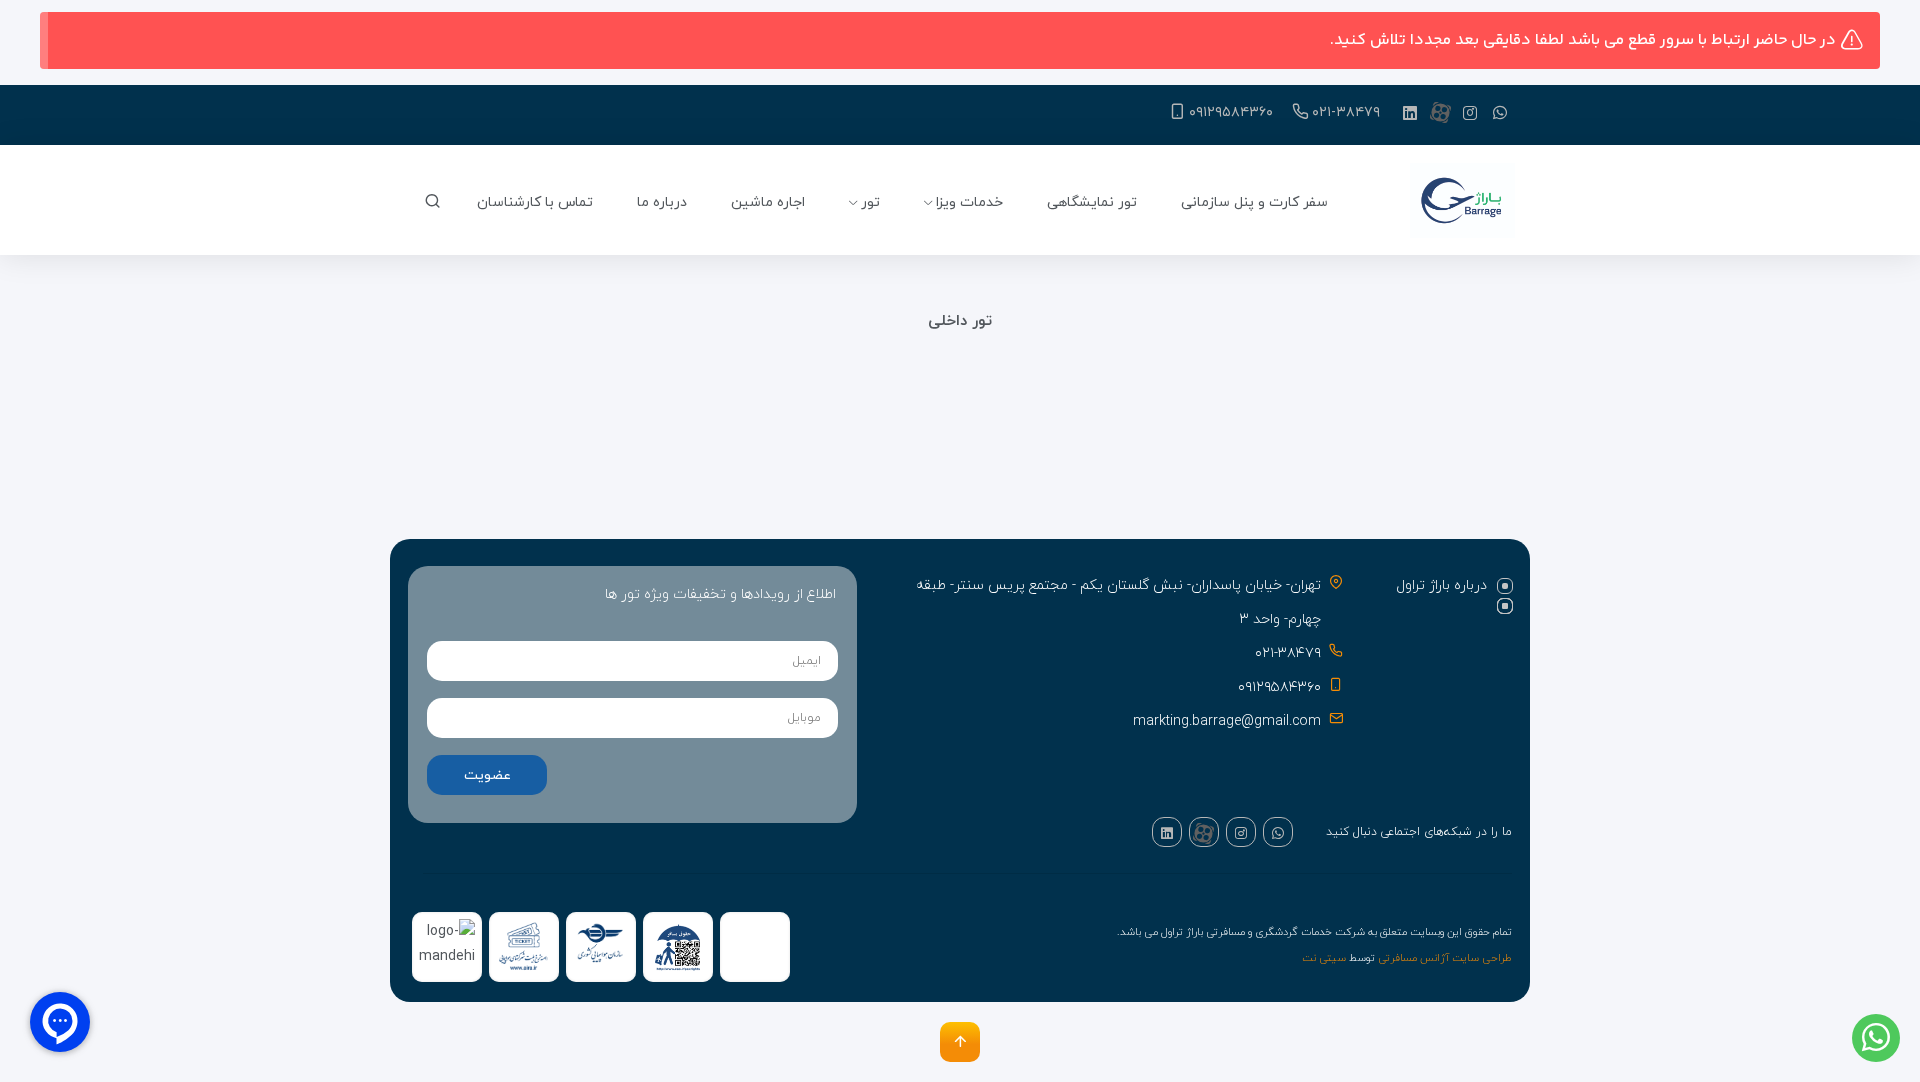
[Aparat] (1440, 112)
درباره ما (662, 202)
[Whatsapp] (1500, 112)
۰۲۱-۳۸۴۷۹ (1346, 112)
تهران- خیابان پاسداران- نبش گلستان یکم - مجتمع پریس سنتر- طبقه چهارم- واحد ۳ (1118, 602)
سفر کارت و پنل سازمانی (1254, 202)
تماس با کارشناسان (535, 202)
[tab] (1441, 586)
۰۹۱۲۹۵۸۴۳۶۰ (1231, 112)
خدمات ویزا (969, 202)
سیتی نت (1324, 958)
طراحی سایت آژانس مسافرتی (1445, 958)
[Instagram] (1470, 112)
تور (870, 202)
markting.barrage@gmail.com (1227, 721)
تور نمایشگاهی (1092, 202)
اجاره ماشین (768, 202)
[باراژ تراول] (1462, 203)
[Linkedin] (1410, 112)
